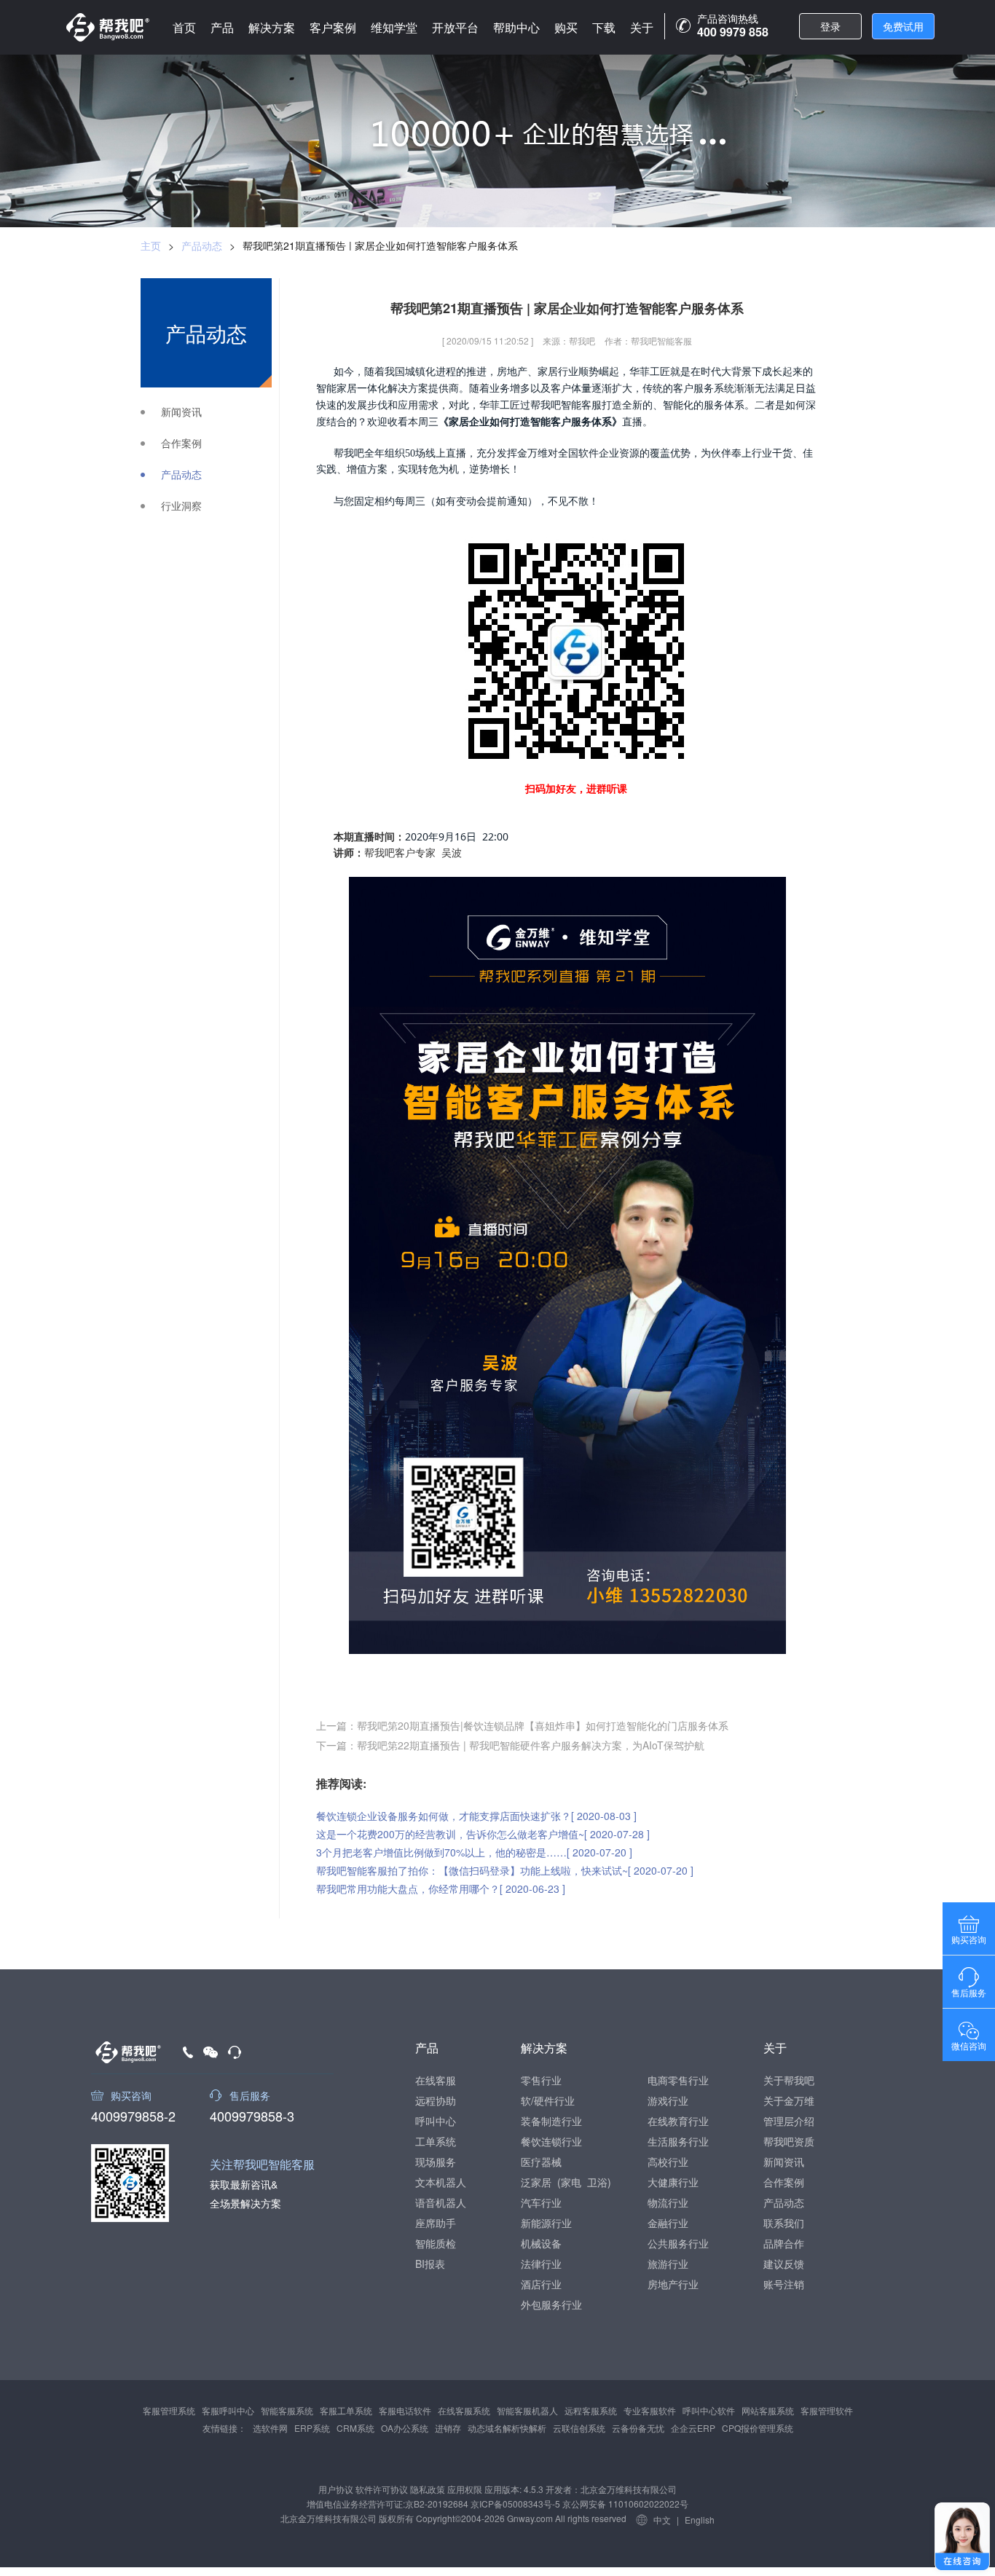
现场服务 (436, 2162)
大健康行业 (673, 2182)
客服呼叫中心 (228, 2410)
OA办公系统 (405, 2428)
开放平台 (455, 27)
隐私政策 (428, 2489)
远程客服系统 (591, 2410)
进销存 (448, 2428)
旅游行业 (668, 2264)
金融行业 (668, 2223)
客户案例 (333, 27)
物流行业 (668, 2202)
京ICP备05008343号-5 (515, 2504)
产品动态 (202, 245)
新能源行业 (546, 2223)
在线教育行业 (678, 2121)
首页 (184, 27)
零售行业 (541, 2080)
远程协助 (436, 2100)
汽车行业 (541, 2202)
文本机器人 (441, 2182)
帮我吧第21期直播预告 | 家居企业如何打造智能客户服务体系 (380, 245)
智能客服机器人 (527, 2410)
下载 (604, 27)
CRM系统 (355, 2428)
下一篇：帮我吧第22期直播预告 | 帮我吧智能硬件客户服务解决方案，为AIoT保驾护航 (510, 1745)
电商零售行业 (678, 2080)
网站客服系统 (768, 2410)
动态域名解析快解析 (507, 2428)
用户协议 (336, 2489)
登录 (830, 26)
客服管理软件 (827, 2410)
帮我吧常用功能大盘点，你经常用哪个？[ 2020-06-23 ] (441, 1888)
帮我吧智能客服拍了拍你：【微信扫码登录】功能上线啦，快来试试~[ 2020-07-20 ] (505, 1870)
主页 (151, 245)
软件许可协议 (382, 2489)
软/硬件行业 (548, 2100)
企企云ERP (693, 2428)
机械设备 (541, 2243)
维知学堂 (394, 27)
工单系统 (436, 2141)
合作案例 (181, 443)
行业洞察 (181, 506)
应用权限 (465, 2489)
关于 (642, 27)
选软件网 (270, 2428)
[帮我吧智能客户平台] (108, 27)
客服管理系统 (169, 2410)
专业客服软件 (650, 2410)
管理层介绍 (789, 2121)
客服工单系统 (346, 2410)
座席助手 (436, 2223)
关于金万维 (789, 2100)
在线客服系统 (464, 2410)
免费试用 (903, 26)
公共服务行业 (678, 2243)
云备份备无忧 (638, 2428)
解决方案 (272, 27)
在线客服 (436, 2080)
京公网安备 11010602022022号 (624, 2504)
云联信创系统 (579, 2428)
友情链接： (224, 2428)
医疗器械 (541, 2162)
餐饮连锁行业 (551, 2141)
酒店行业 (541, 2284)
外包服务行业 (551, 2304)
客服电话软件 (405, 2410)
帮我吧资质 (789, 2141)
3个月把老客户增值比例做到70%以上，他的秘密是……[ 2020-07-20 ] (474, 1852)
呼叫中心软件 (709, 2410)
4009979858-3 (252, 2114)
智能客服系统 (287, 2410)
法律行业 (541, 2264)
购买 (566, 27)
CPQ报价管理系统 (758, 2428)
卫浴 (597, 2182)
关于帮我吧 (789, 2080)
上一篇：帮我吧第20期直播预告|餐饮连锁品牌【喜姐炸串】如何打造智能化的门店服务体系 (522, 1725)
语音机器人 (441, 2202)
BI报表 (430, 2264)
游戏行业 (668, 2100)
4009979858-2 (133, 2114)
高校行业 (668, 2162)
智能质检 (436, 2243)
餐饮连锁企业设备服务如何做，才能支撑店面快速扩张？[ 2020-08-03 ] (476, 1816)
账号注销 (784, 2284)
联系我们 (784, 2223)
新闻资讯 (181, 412)
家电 (571, 2182)
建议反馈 (784, 2264)
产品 (222, 27)
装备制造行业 (551, 2121)
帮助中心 (516, 27)
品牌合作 (784, 2243)
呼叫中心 (436, 2121)
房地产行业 (673, 2284)
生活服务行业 (678, 2141)
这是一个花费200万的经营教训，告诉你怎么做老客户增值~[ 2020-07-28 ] (483, 1834)
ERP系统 (312, 2428)
